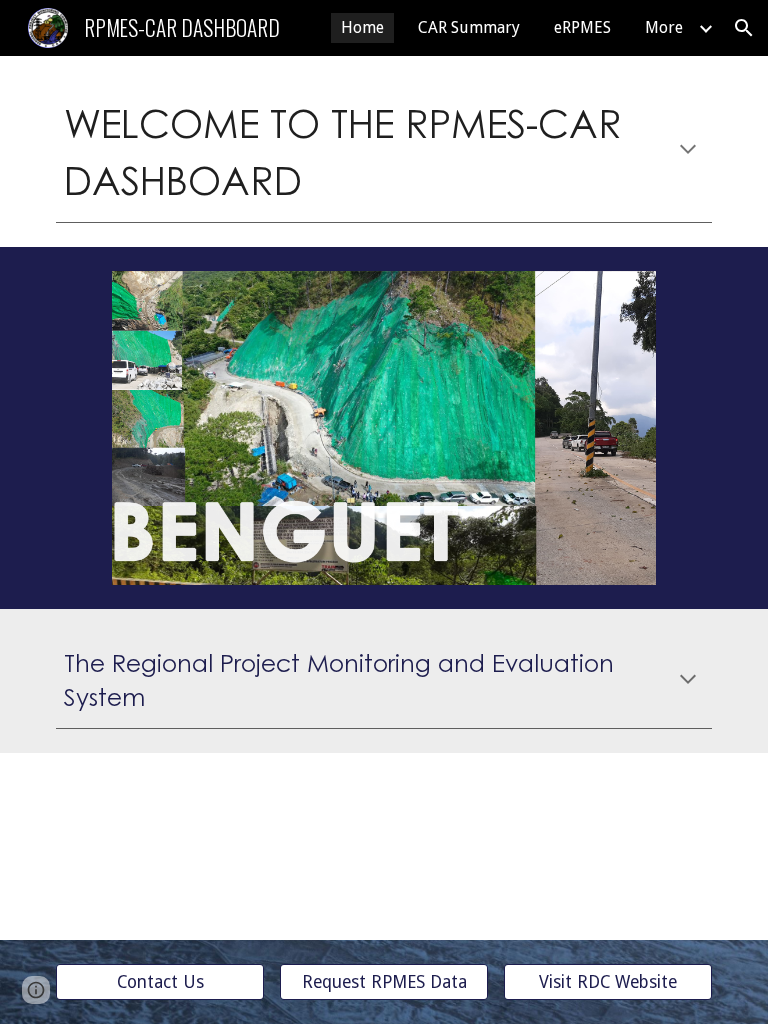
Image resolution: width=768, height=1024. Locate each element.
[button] (744, 28)
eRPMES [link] (582, 27)
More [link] (664, 27)
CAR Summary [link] (469, 27)
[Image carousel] (383, 428)
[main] (383, 151)
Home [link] (362, 27)
